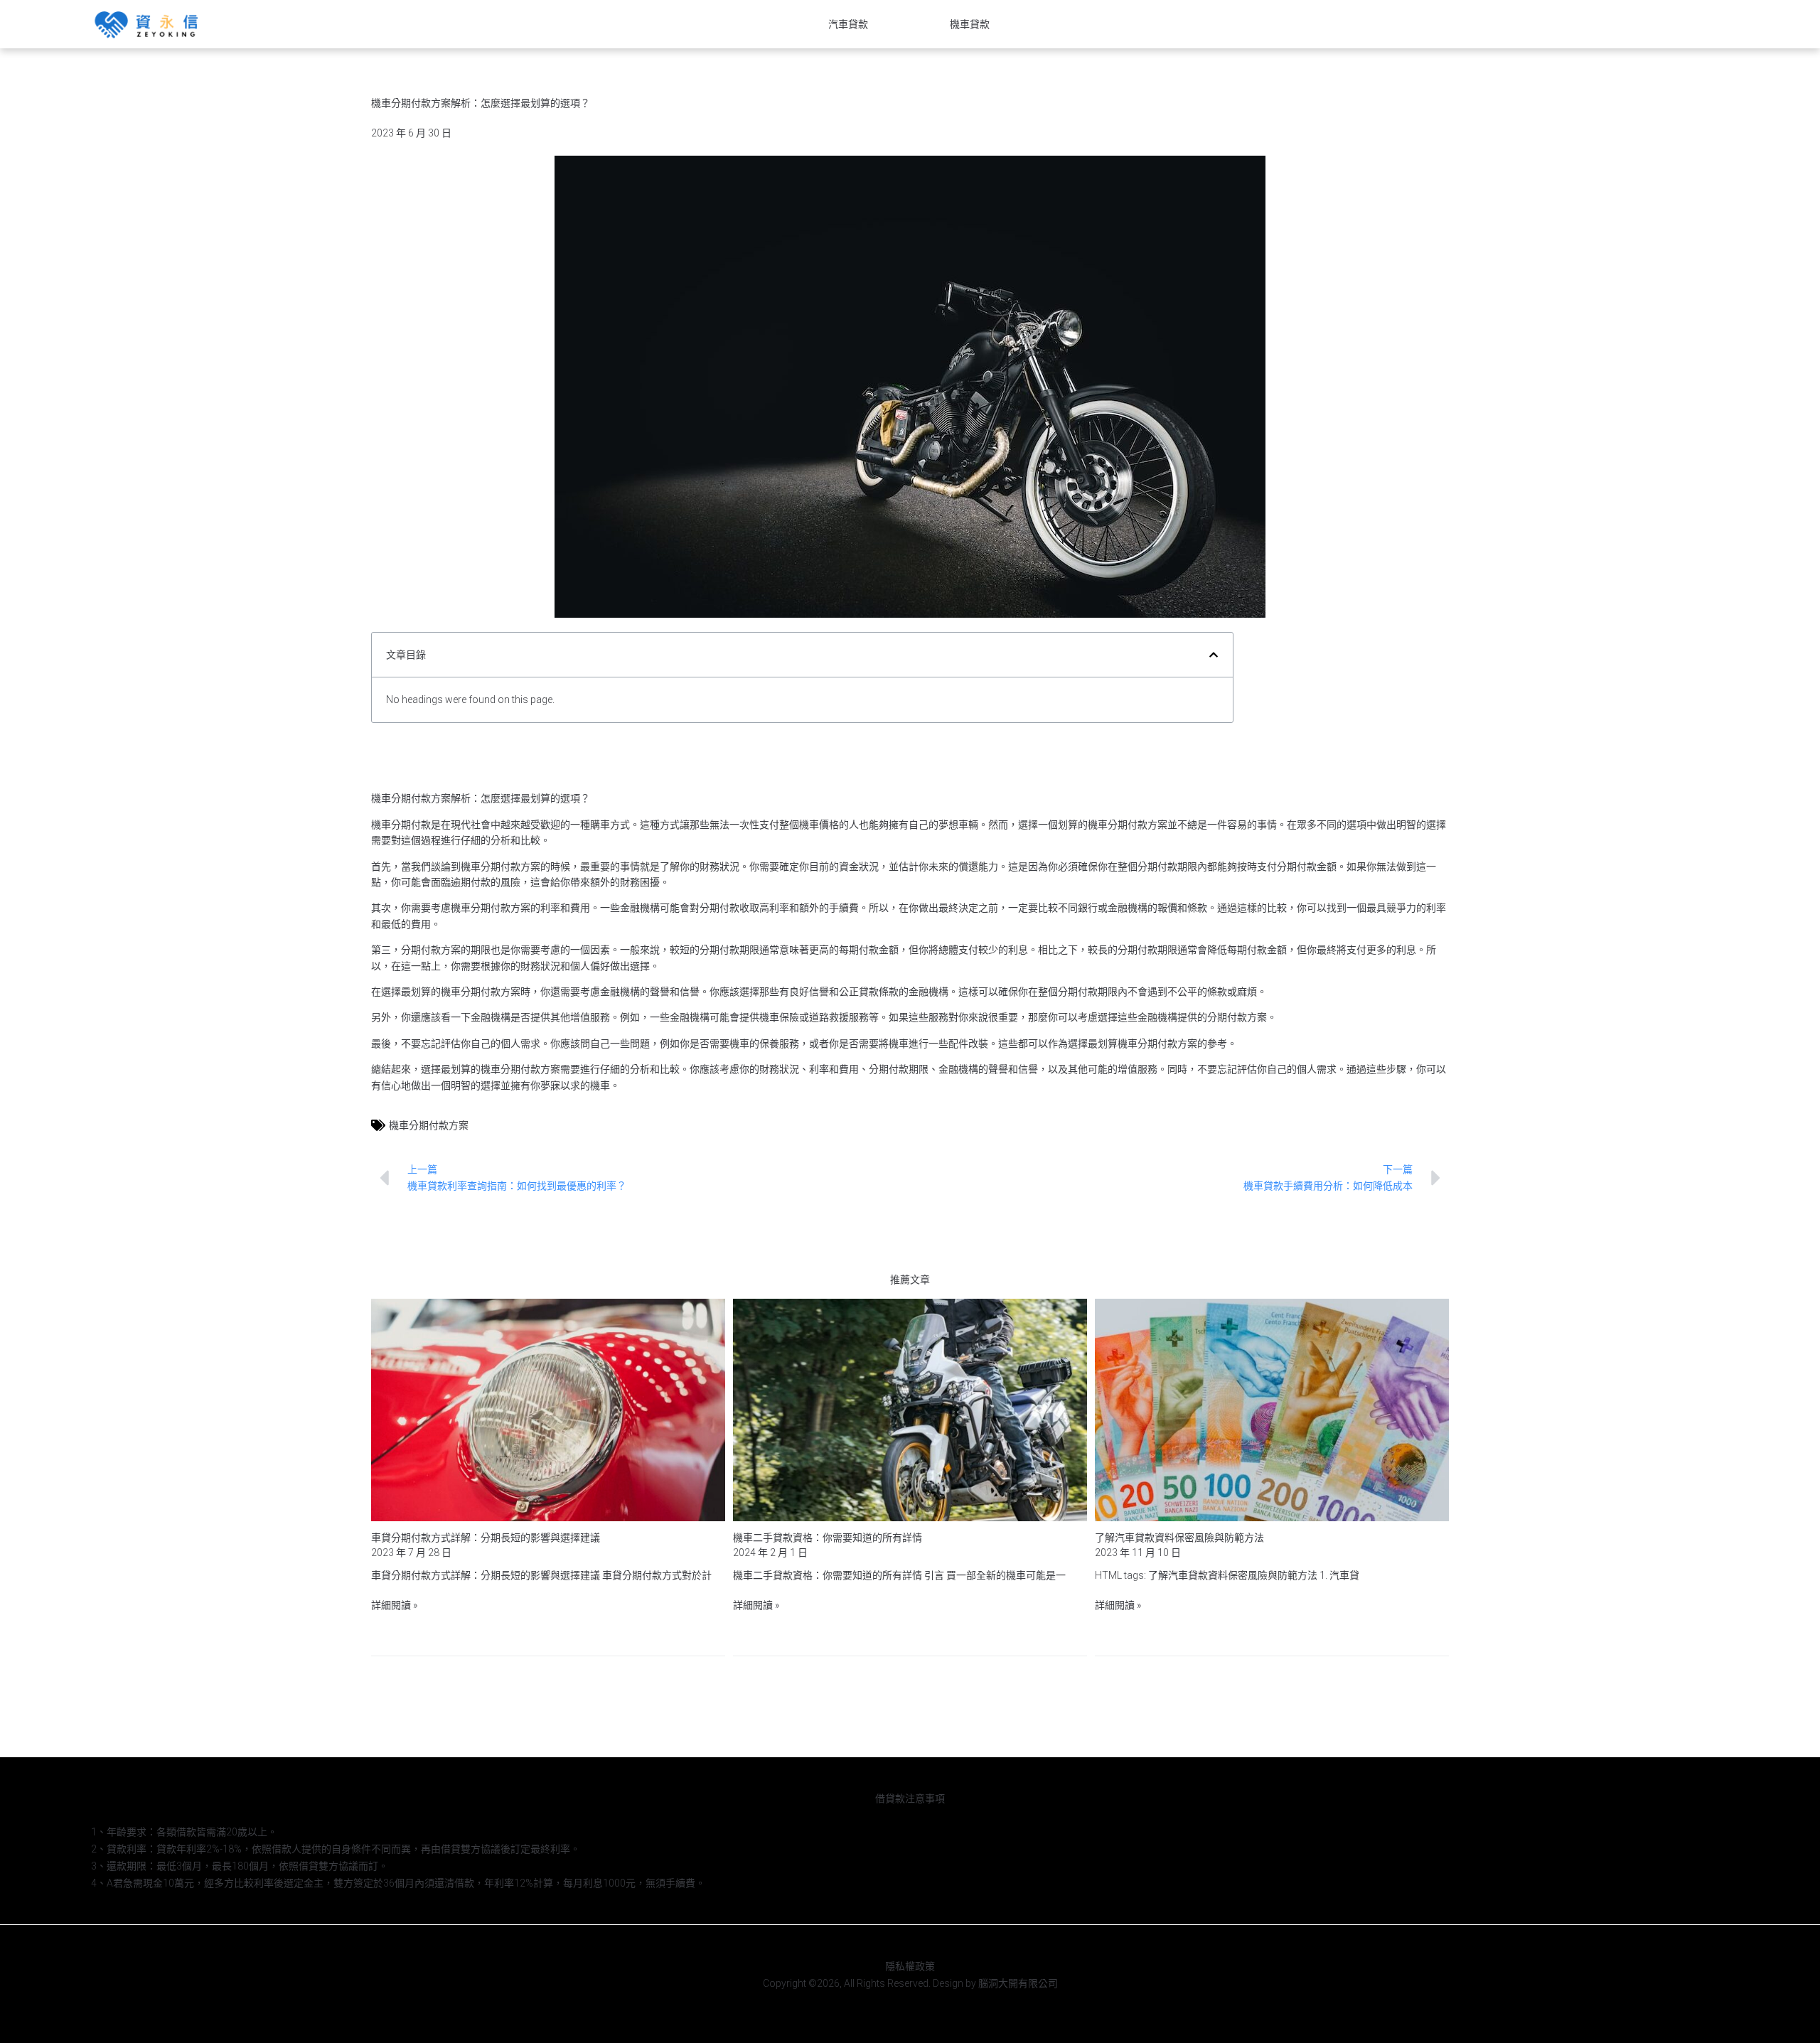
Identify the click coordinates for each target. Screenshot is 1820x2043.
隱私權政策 (910, 1966)
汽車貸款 (848, 24)
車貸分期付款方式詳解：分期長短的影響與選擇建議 (486, 1538)
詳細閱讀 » (394, 1605)
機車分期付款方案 (429, 1125)
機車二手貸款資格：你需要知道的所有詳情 (828, 1538)
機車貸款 (970, 24)
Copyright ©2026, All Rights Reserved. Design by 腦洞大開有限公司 (910, 1983)
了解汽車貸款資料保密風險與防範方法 (1179, 1538)
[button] (1214, 655)
